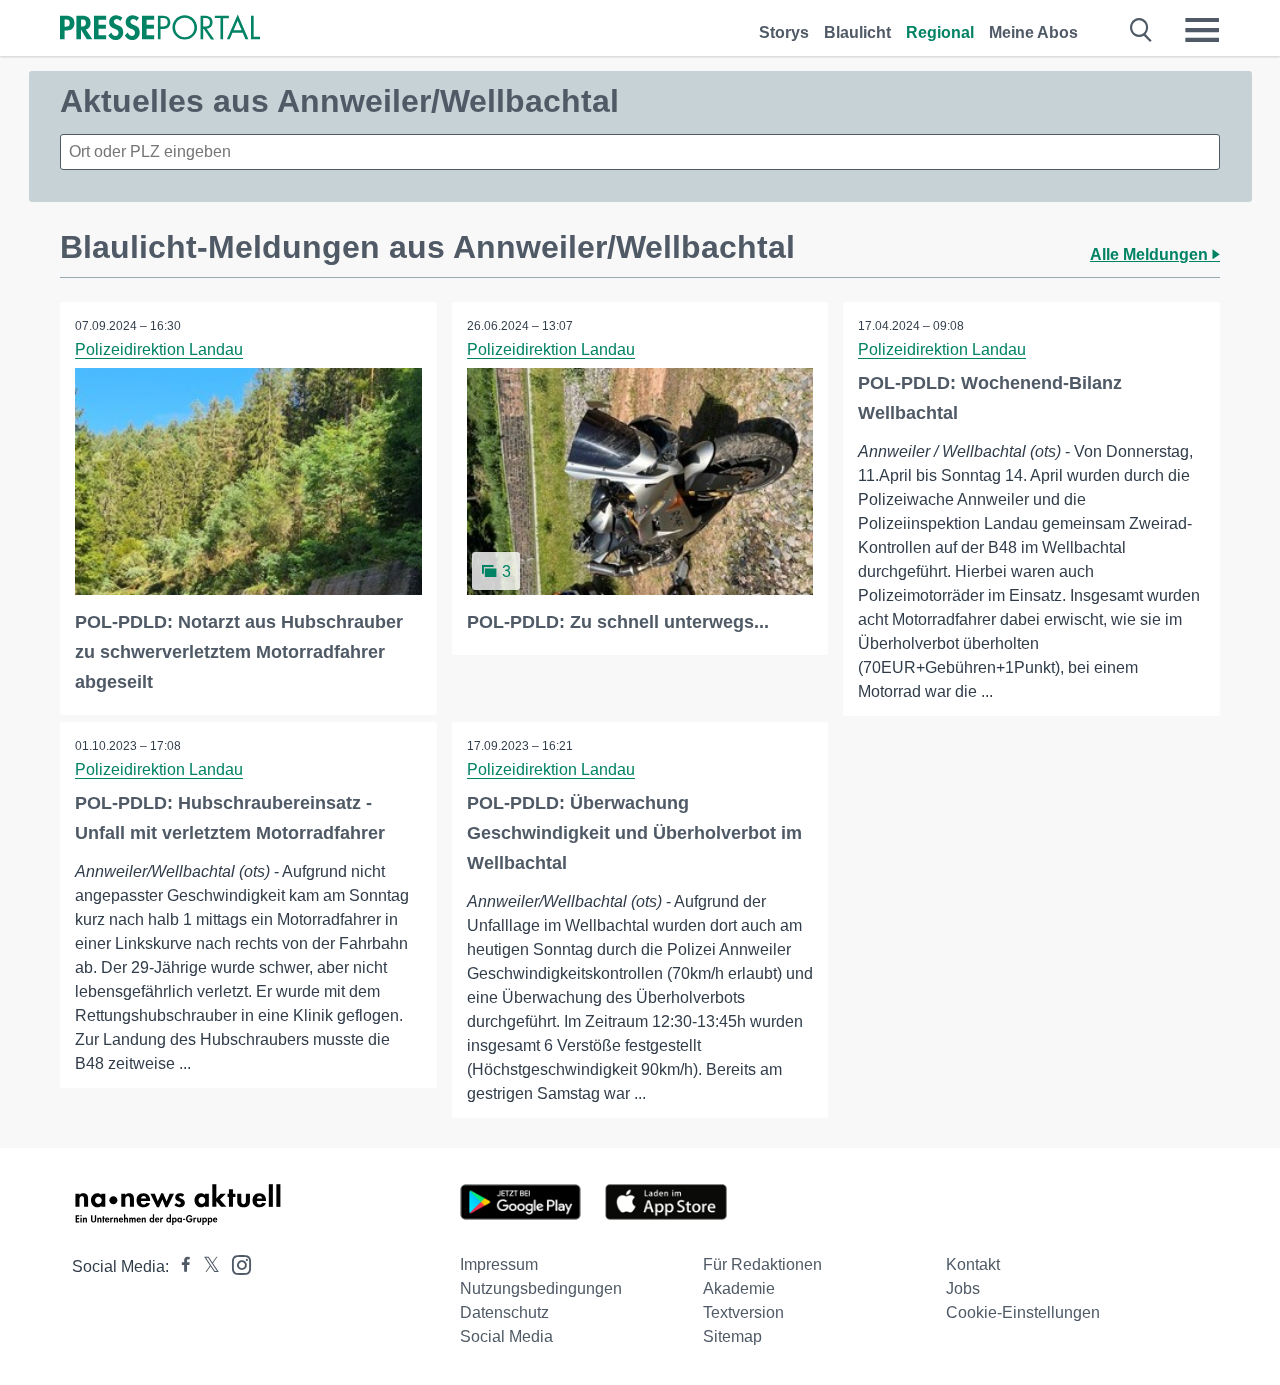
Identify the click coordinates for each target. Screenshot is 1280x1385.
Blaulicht (857, 32)
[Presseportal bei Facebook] (180, 1266)
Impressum (499, 1264)
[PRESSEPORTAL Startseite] (160, 29)
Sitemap (732, 1336)
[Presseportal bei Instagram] (235, 1263)
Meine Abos (1033, 32)
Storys (784, 32)
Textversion (743, 1312)
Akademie (739, 1288)
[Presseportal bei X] (205, 1266)
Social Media (506, 1336)
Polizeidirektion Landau (159, 349)
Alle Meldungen (1151, 254)
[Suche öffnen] (1141, 30)
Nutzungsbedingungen (541, 1288)
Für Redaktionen (762, 1264)
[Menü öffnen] (1202, 30)
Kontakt (973, 1264)
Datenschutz (504, 1312)
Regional (940, 32)
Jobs (963, 1288)
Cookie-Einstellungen (1023, 1312)
